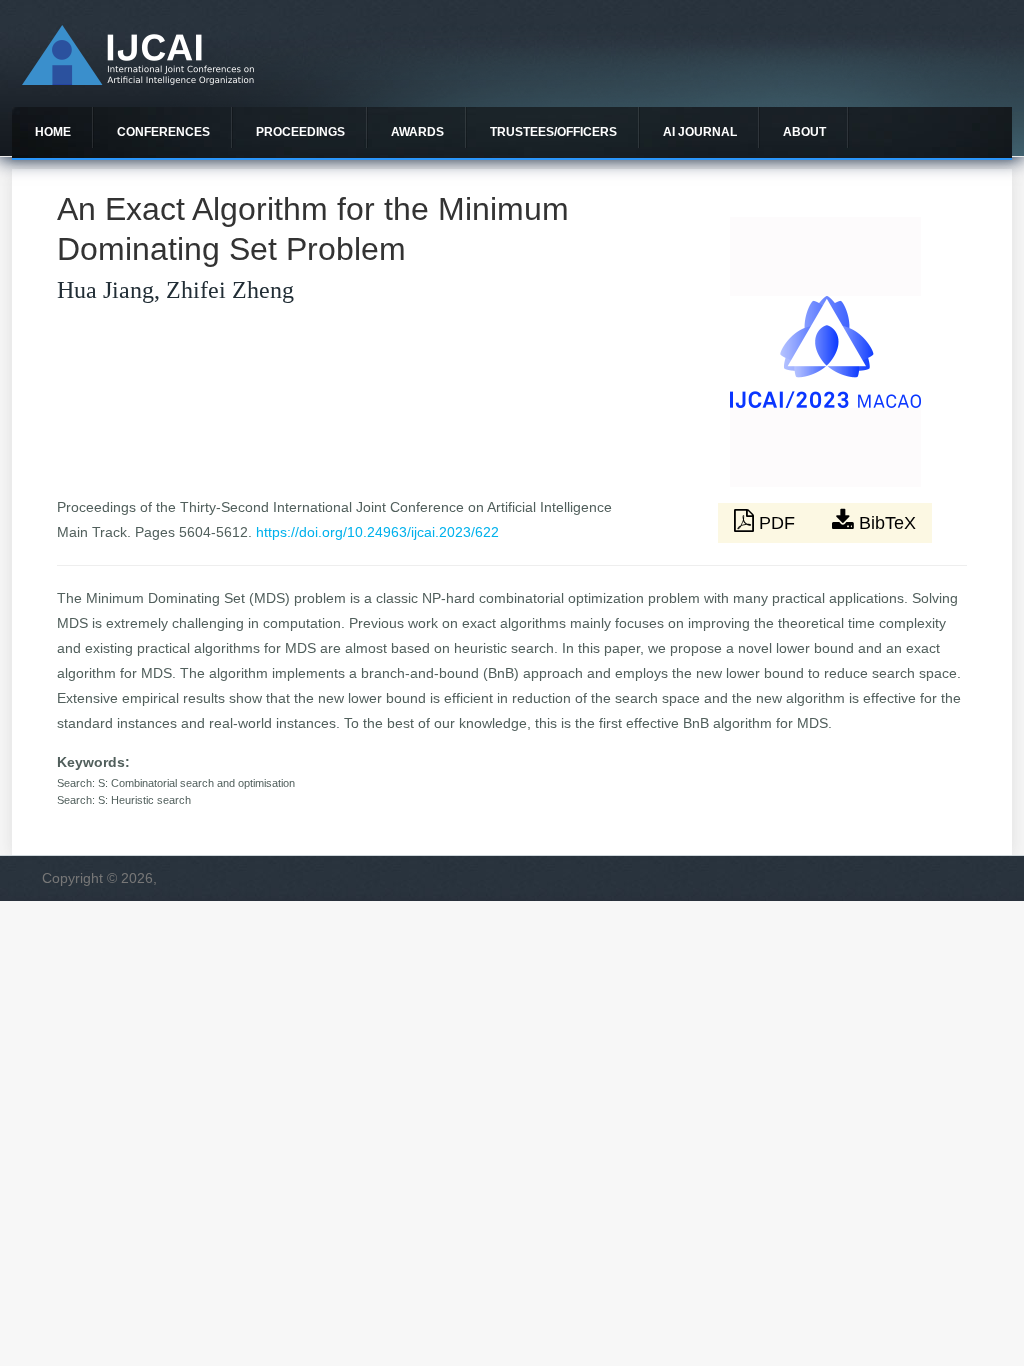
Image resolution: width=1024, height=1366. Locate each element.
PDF (777, 523)
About (804, 132)
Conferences (163, 132)
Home (53, 132)
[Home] (138, 80)
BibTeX (885, 523)
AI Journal (700, 132)
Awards (417, 132)
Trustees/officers (553, 132)
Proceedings (300, 132)
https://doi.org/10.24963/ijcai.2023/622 (377, 532)
